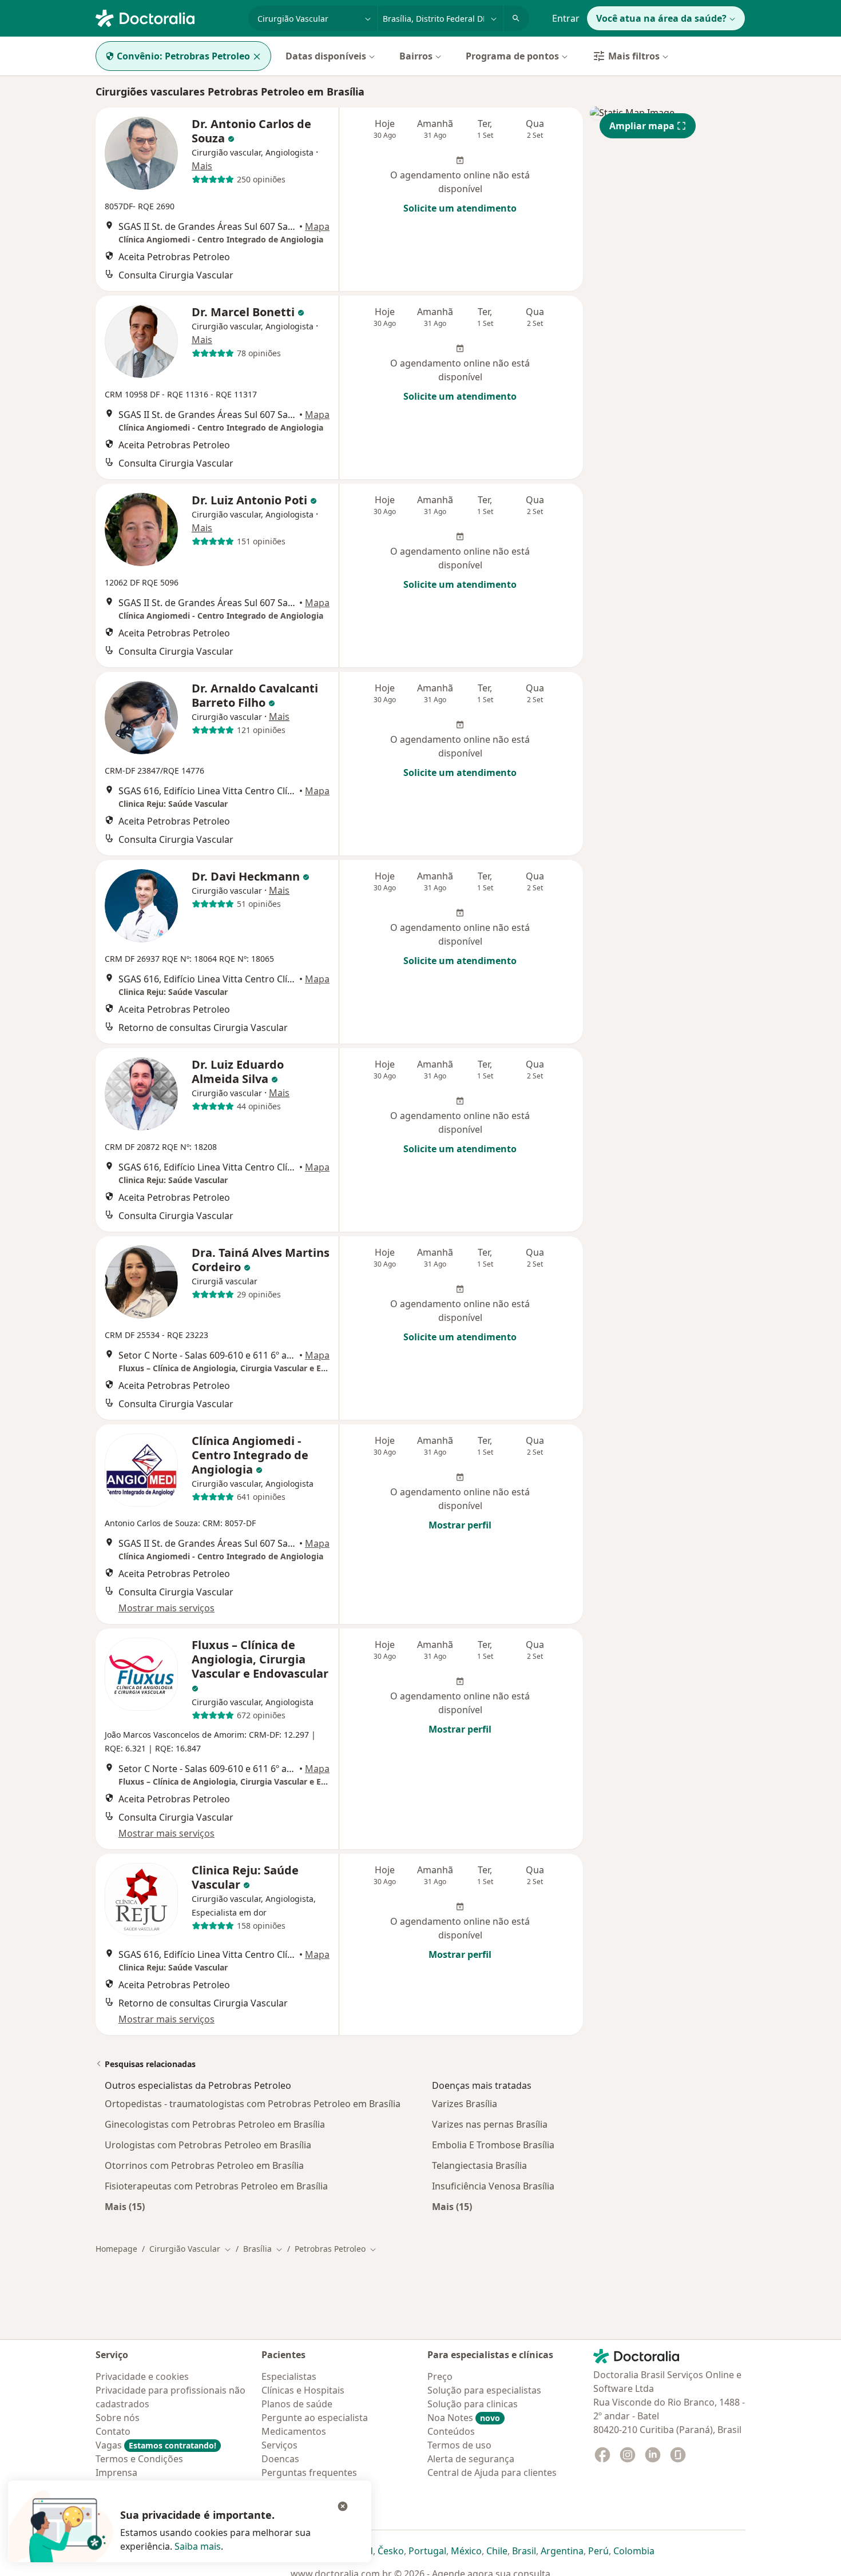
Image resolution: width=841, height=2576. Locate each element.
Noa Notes (464, 2418)
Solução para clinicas (473, 2404)
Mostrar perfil (460, 1525)
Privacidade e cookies (142, 2376)
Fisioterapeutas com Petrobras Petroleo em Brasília (216, 2186)
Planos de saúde (297, 2404)
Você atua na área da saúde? (661, 18)
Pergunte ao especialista (315, 2418)
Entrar (566, 18)
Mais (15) (125, 2206)
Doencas (280, 2459)
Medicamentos (294, 2431)
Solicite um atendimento (460, 208)
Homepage (116, 2249)
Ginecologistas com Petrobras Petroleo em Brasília (215, 2124)
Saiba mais (198, 2546)
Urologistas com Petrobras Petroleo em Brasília (208, 2145)
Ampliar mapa (642, 126)
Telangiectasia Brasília (479, 2165)
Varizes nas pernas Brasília (490, 2124)
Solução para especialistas (484, 2390)
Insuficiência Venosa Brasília (493, 2186)
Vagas (156, 2445)
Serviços (279, 2445)
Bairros (416, 56)
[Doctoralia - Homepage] (167, 17)
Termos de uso (459, 2445)
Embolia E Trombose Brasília (493, 2145)
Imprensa (116, 2473)
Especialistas (289, 2376)
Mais (202, 166)
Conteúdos (451, 2431)
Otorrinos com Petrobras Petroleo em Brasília (204, 2165)
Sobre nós (118, 2418)
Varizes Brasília (465, 2104)
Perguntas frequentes (309, 2473)
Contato (113, 2431)
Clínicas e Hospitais (303, 2390)
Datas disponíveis (326, 56)
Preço (440, 2376)
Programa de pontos (512, 56)
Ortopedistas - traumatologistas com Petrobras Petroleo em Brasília (253, 2104)
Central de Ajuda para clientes (492, 2473)
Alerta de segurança (471, 2459)
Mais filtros (634, 56)
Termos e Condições (139, 2459)
